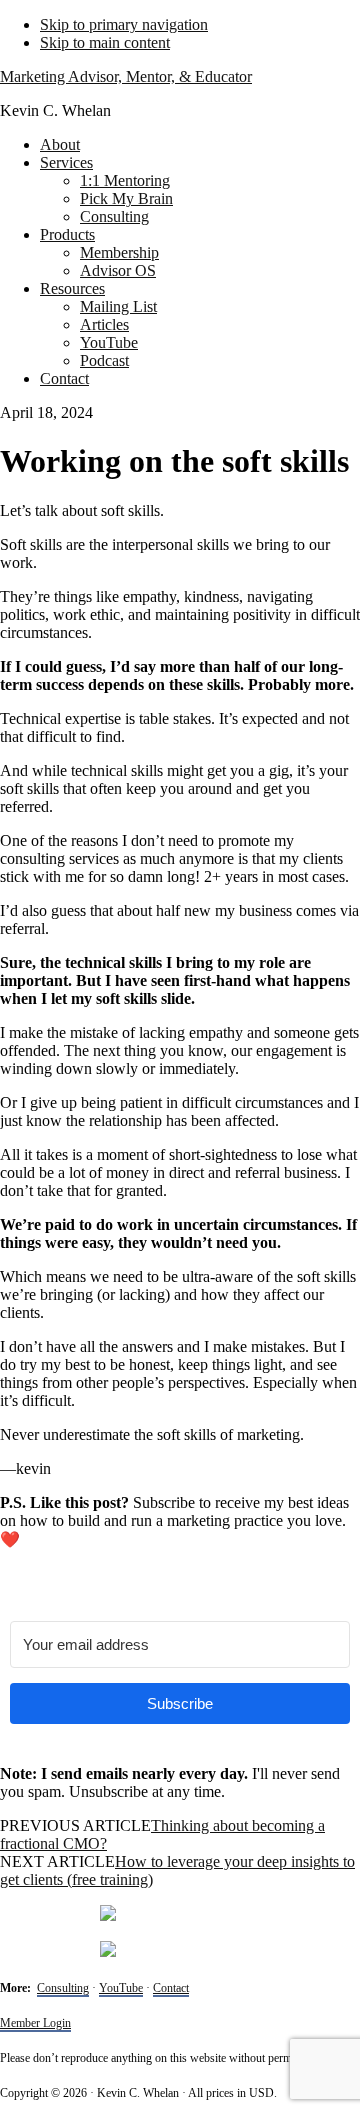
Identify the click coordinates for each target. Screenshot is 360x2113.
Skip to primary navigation (124, 24)
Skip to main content (105, 42)
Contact (171, 1988)
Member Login (35, 2023)
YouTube (121, 1988)
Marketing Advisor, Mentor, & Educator (126, 76)
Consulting (63, 1988)
